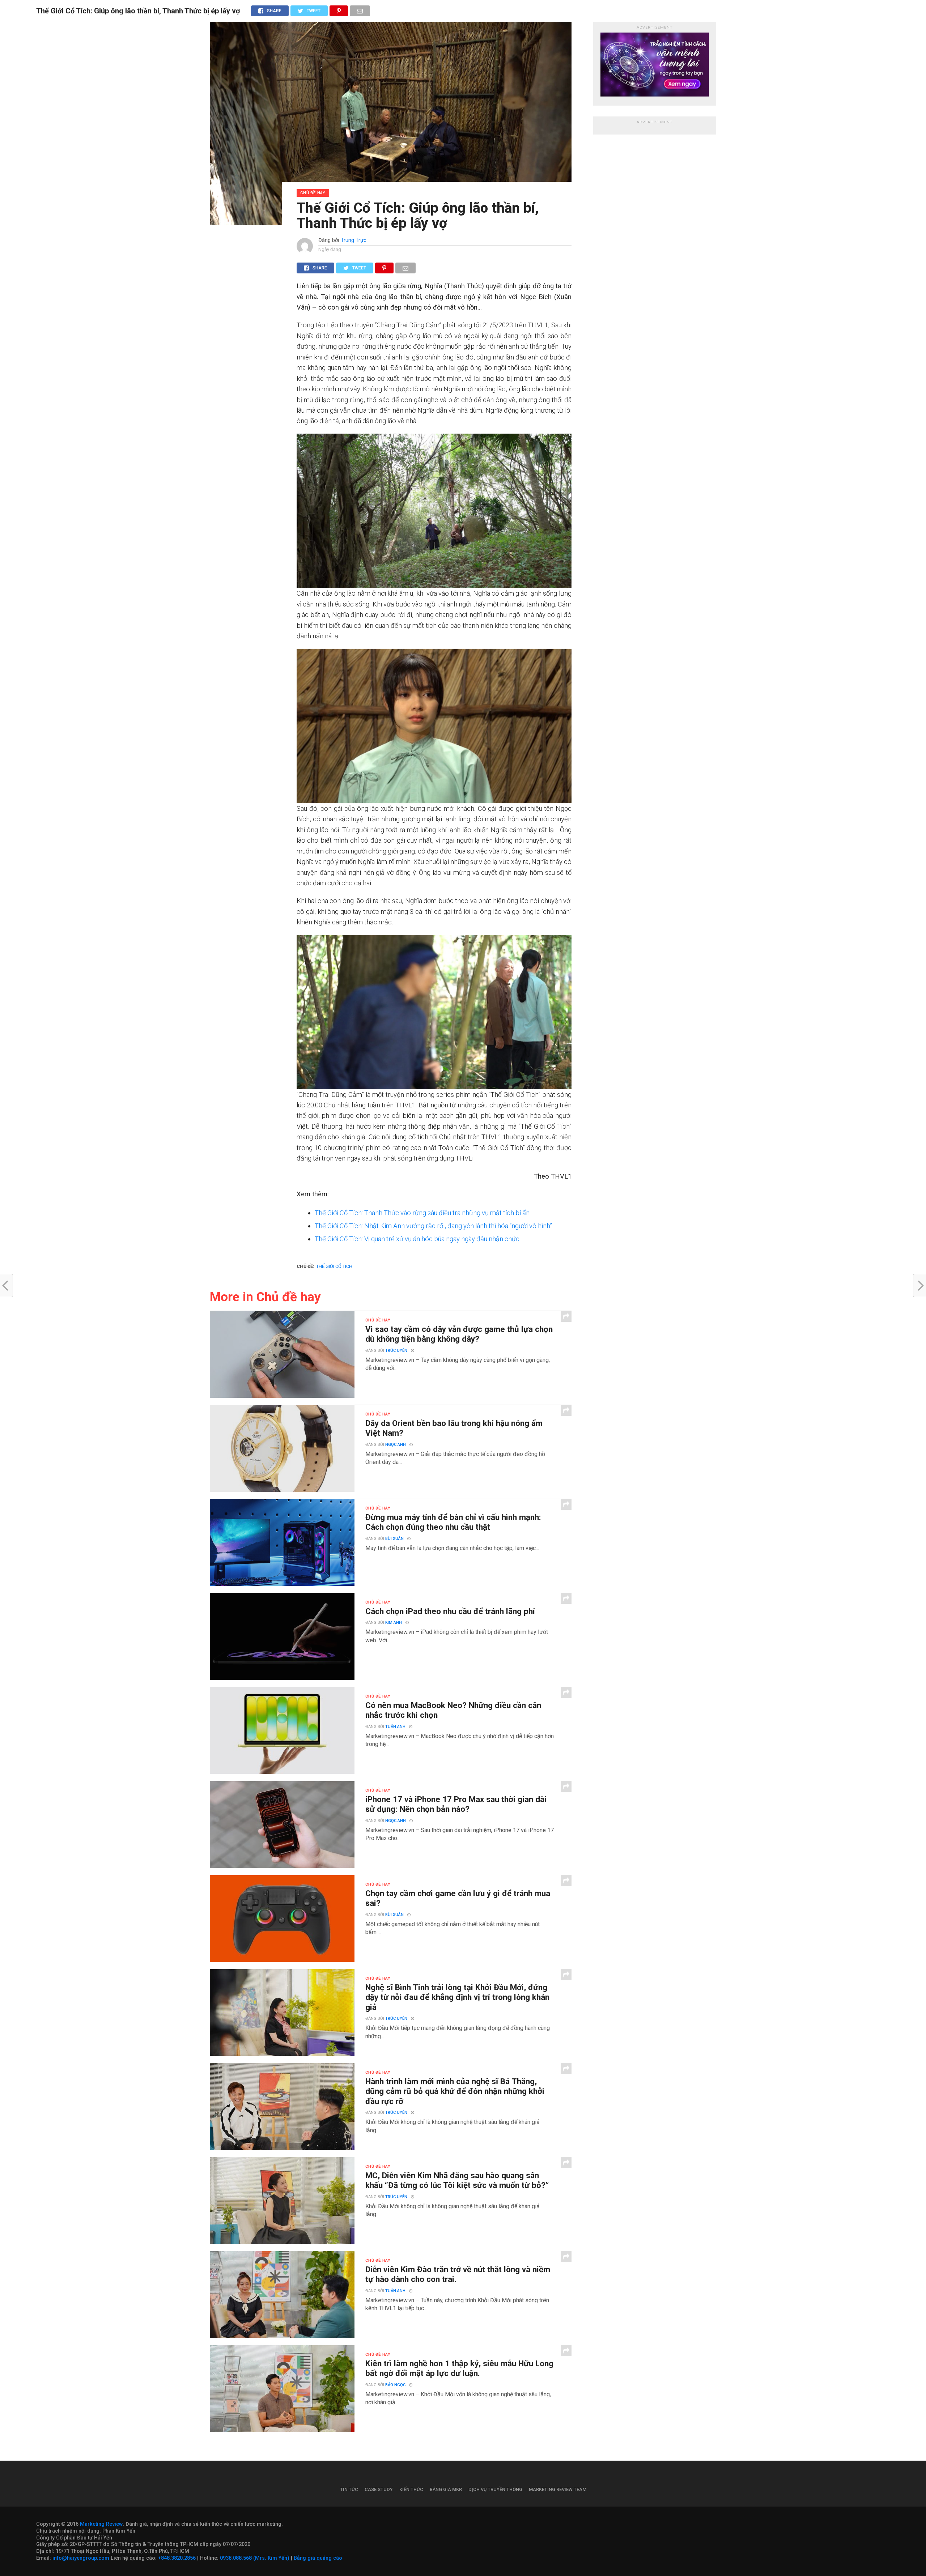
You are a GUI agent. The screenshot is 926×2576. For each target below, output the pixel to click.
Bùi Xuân (394, 1539)
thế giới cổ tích (334, 1266)
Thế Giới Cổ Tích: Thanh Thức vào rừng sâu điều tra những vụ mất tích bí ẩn (422, 1213)
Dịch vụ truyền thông (495, 2489)
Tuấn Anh (395, 1727)
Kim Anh (394, 1623)
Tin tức (349, 2489)
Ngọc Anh (396, 1445)
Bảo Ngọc (395, 2385)
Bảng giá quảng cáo (318, 2558)
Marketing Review (101, 2524)
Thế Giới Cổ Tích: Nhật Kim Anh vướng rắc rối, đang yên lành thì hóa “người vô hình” (433, 1226)
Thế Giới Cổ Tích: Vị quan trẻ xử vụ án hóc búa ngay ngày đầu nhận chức (417, 1239)
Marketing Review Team (558, 2489)
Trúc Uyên (396, 1351)
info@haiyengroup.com (81, 2558)
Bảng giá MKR (446, 2489)
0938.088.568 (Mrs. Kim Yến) (255, 2558)
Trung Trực (354, 240)
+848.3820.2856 (177, 2558)
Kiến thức (411, 2489)
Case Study (379, 2489)
